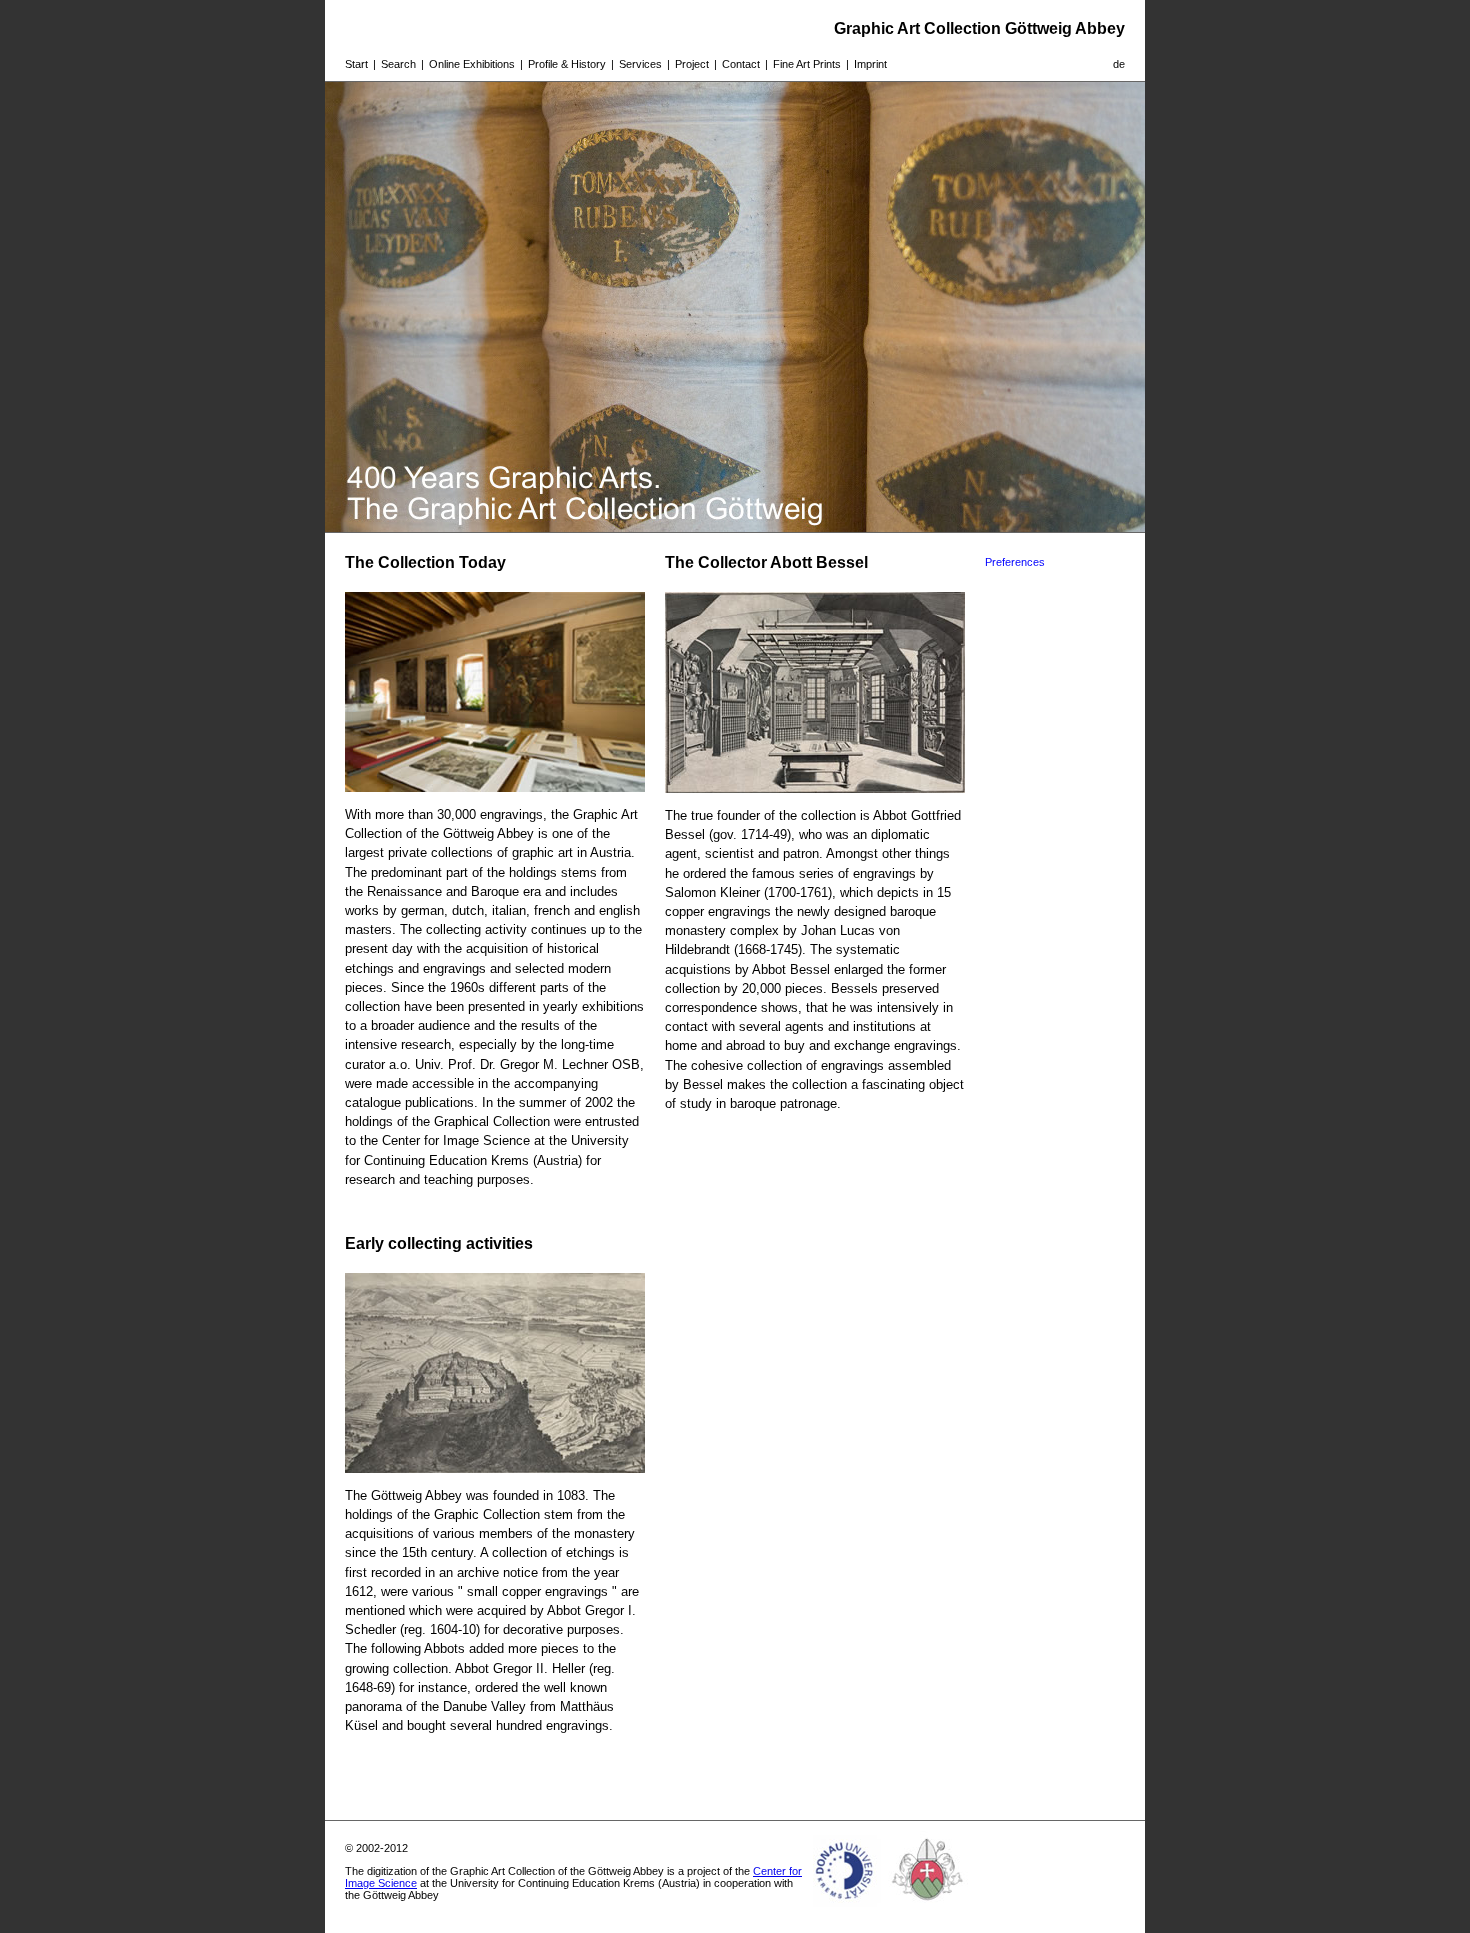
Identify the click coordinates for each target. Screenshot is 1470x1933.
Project (692, 64)
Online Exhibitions (472, 64)
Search (398, 64)
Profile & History (567, 64)
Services (640, 64)
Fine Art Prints (807, 64)
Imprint (870, 64)
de (1119, 64)
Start (356, 64)
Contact (741, 64)
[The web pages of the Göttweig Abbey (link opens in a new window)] (928, 1907)
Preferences (1015, 562)
